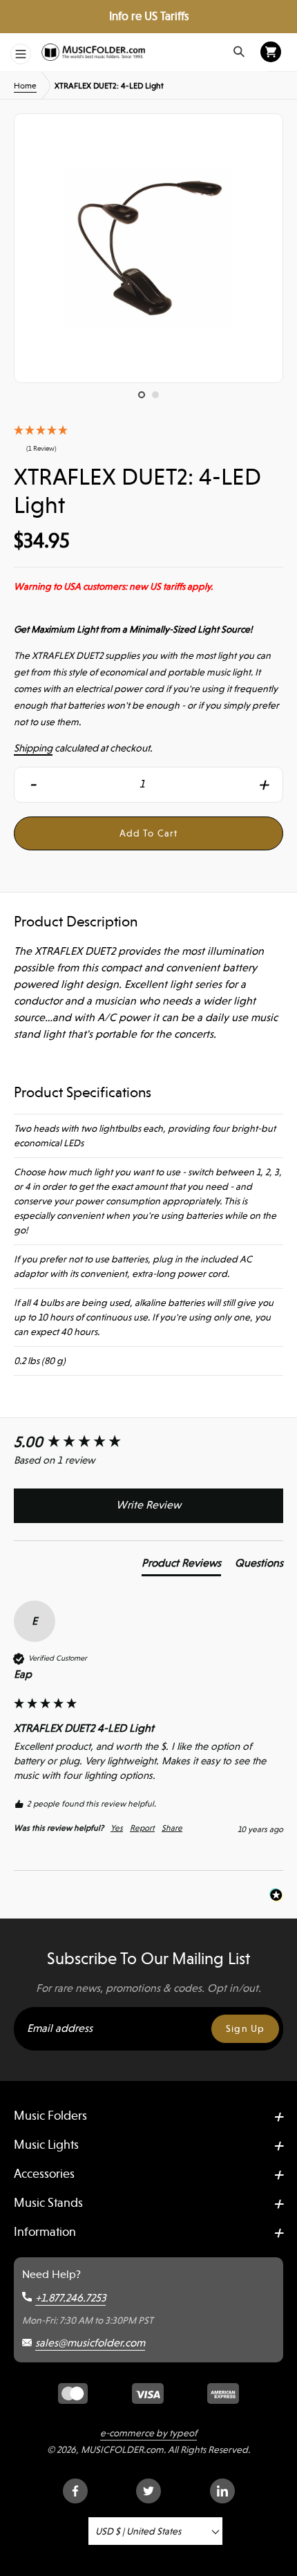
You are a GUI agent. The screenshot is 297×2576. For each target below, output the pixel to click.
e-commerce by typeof (148, 2433)
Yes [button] (117, 1828)
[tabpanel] (148, 248)
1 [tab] (145, 398)
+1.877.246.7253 (70, 2298)
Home (25, 86)
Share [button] (172, 1828)
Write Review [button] (148, 1505)
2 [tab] (159, 398)
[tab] (181, 1566)
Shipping (33, 748)
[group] (148, 1443)
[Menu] (21, 54)
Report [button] (142, 1828)
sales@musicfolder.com (90, 2343)
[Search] (239, 52)
